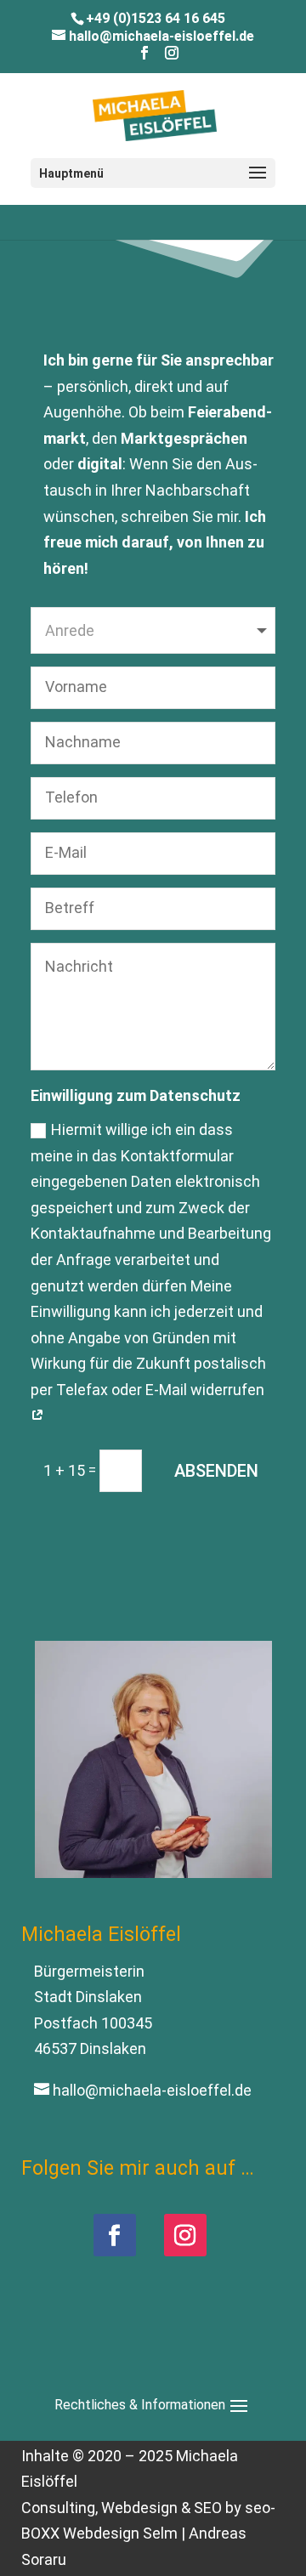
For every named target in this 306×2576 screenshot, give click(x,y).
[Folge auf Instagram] (185, 2235)
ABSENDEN (216, 1471)
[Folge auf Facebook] (115, 2235)
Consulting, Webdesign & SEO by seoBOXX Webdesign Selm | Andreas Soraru (148, 2533)
